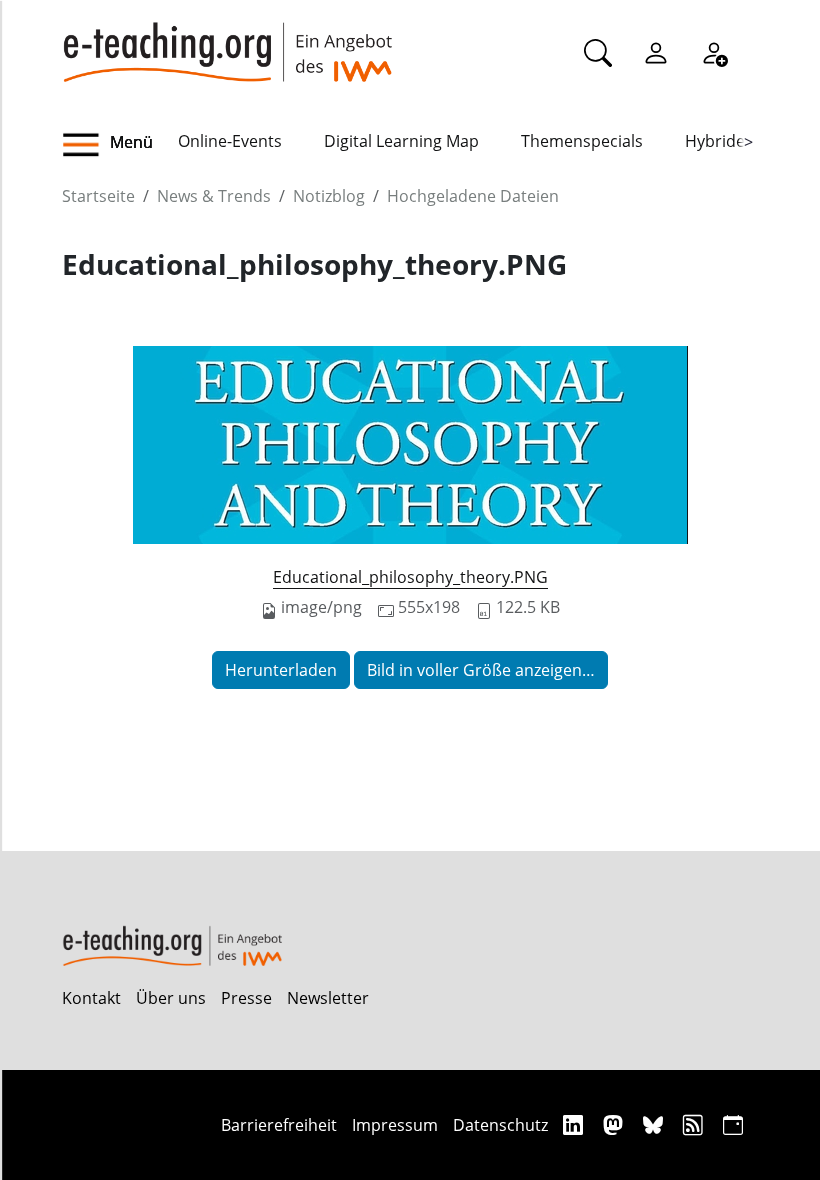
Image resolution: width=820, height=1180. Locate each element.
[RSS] (695, 1124)
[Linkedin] (575, 1124)
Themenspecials (582, 141)
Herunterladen (281, 670)
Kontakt (91, 998)
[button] (120, 145)
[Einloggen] (656, 52)
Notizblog (329, 196)
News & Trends (214, 196)
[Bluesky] (655, 1124)
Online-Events (230, 141)
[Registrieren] (714, 52)
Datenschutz (500, 1125)
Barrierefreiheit (279, 1125)
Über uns (171, 998)
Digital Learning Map (401, 141)
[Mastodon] (615, 1124)
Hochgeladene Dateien (473, 196)
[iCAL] (733, 1124)
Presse (246, 998)
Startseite (98, 196)
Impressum (395, 1125)
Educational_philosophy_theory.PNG (410, 577)
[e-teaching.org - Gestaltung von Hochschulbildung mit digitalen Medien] (227, 41)
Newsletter (328, 998)
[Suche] (598, 52)
